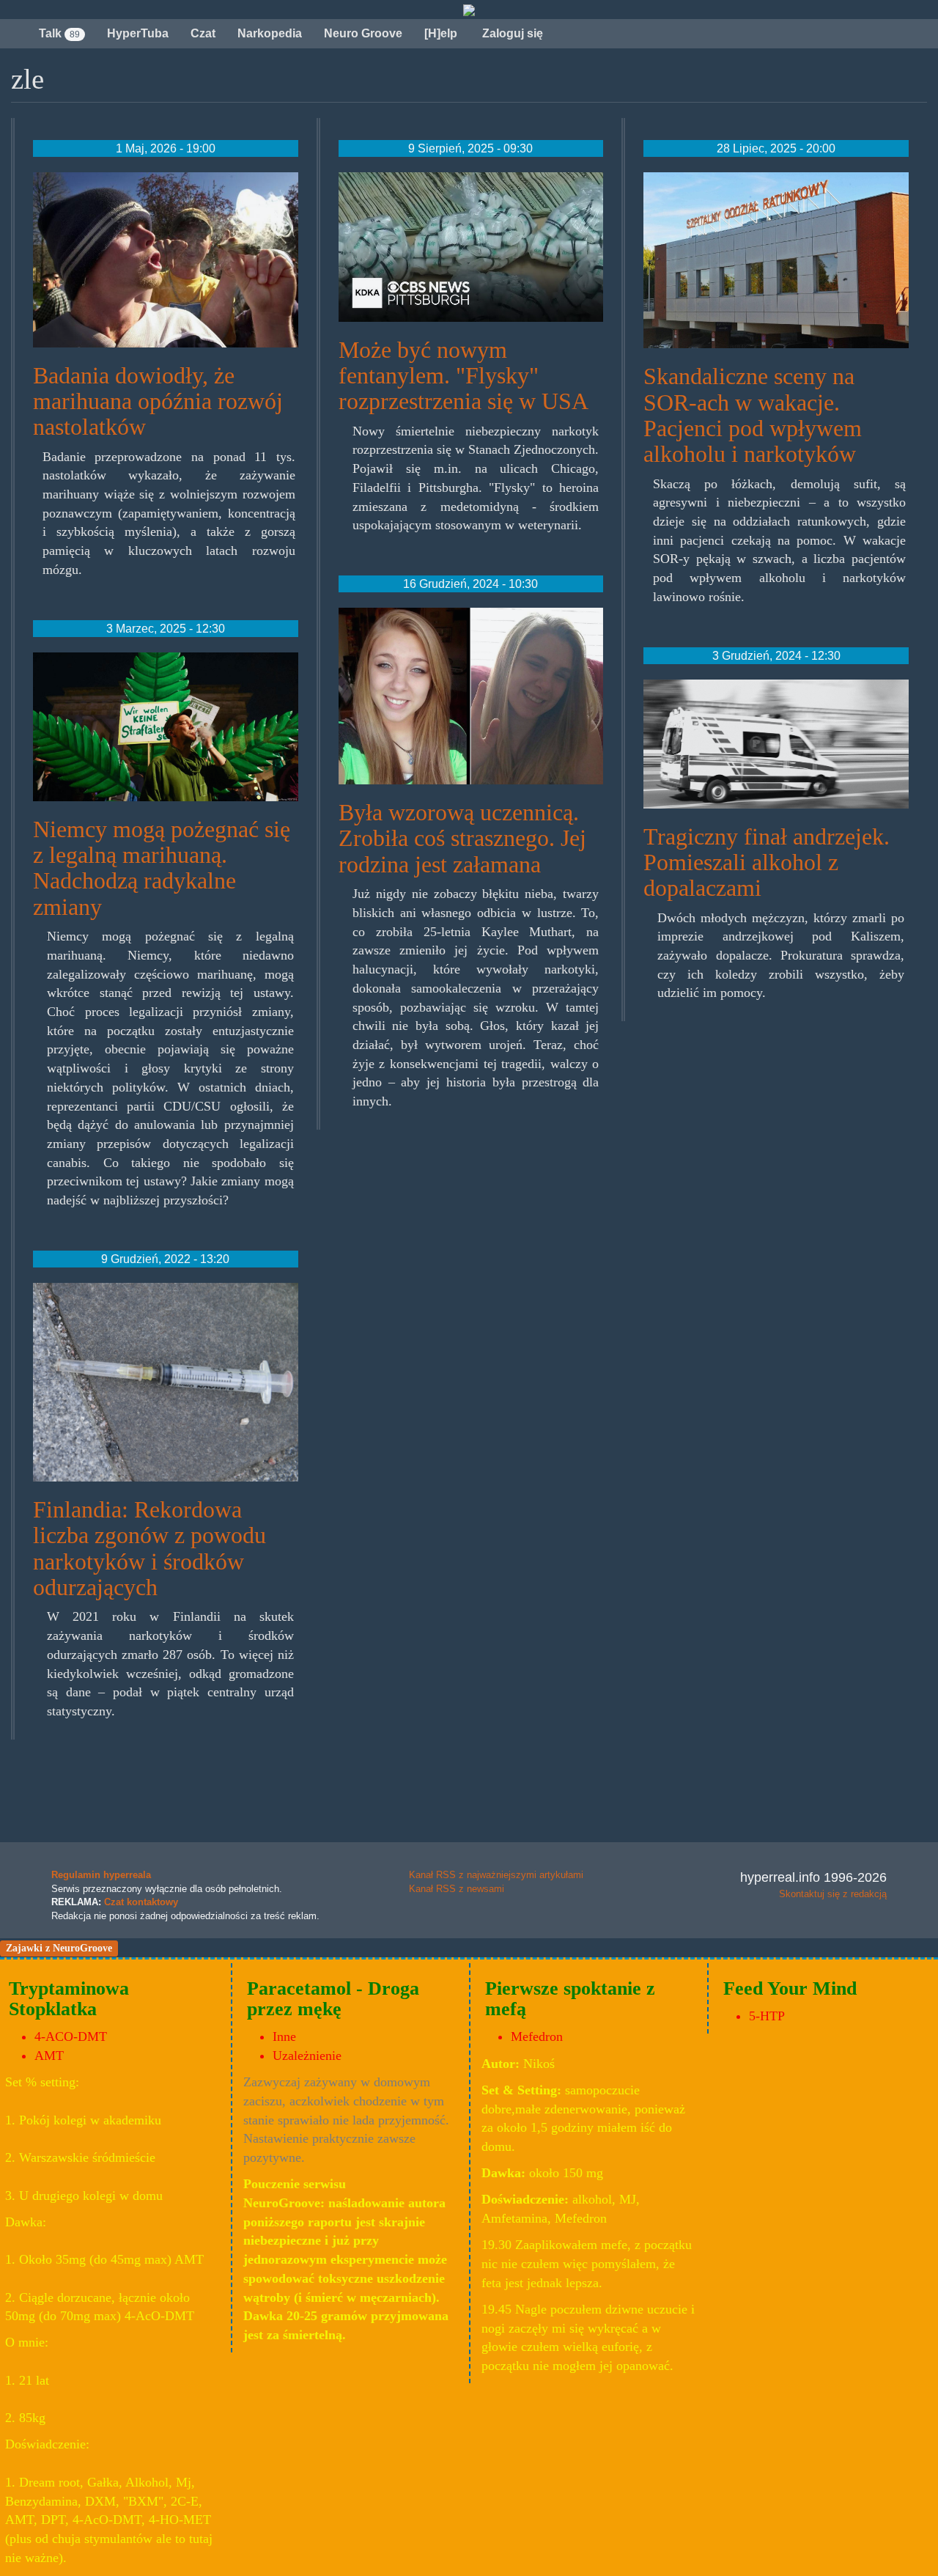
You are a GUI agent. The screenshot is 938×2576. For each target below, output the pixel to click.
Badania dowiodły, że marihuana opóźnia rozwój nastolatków (158, 401)
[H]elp (441, 33)
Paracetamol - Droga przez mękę (333, 1999)
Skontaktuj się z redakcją (833, 1894)
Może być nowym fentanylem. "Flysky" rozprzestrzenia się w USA (464, 375)
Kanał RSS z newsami (457, 1889)
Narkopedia (270, 33)
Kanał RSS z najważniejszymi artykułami (496, 1875)
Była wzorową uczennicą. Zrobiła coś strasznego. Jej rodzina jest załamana (462, 838)
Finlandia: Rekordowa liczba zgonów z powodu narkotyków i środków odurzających (149, 1548)
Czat (203, 33)
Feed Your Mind (790, 1988)
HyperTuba (138, 33)
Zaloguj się (511, 33)
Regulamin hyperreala (101, 1875)
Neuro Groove (363, 33)
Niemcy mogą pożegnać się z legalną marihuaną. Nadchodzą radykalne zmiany (162, 868)
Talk (59, 33)
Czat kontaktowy (141, 1902)
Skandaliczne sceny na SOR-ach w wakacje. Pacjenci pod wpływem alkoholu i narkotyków (753, 415)
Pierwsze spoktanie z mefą (570, 1999)
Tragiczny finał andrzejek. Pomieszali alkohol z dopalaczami (767, 862)
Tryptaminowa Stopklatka (69, 1999)
